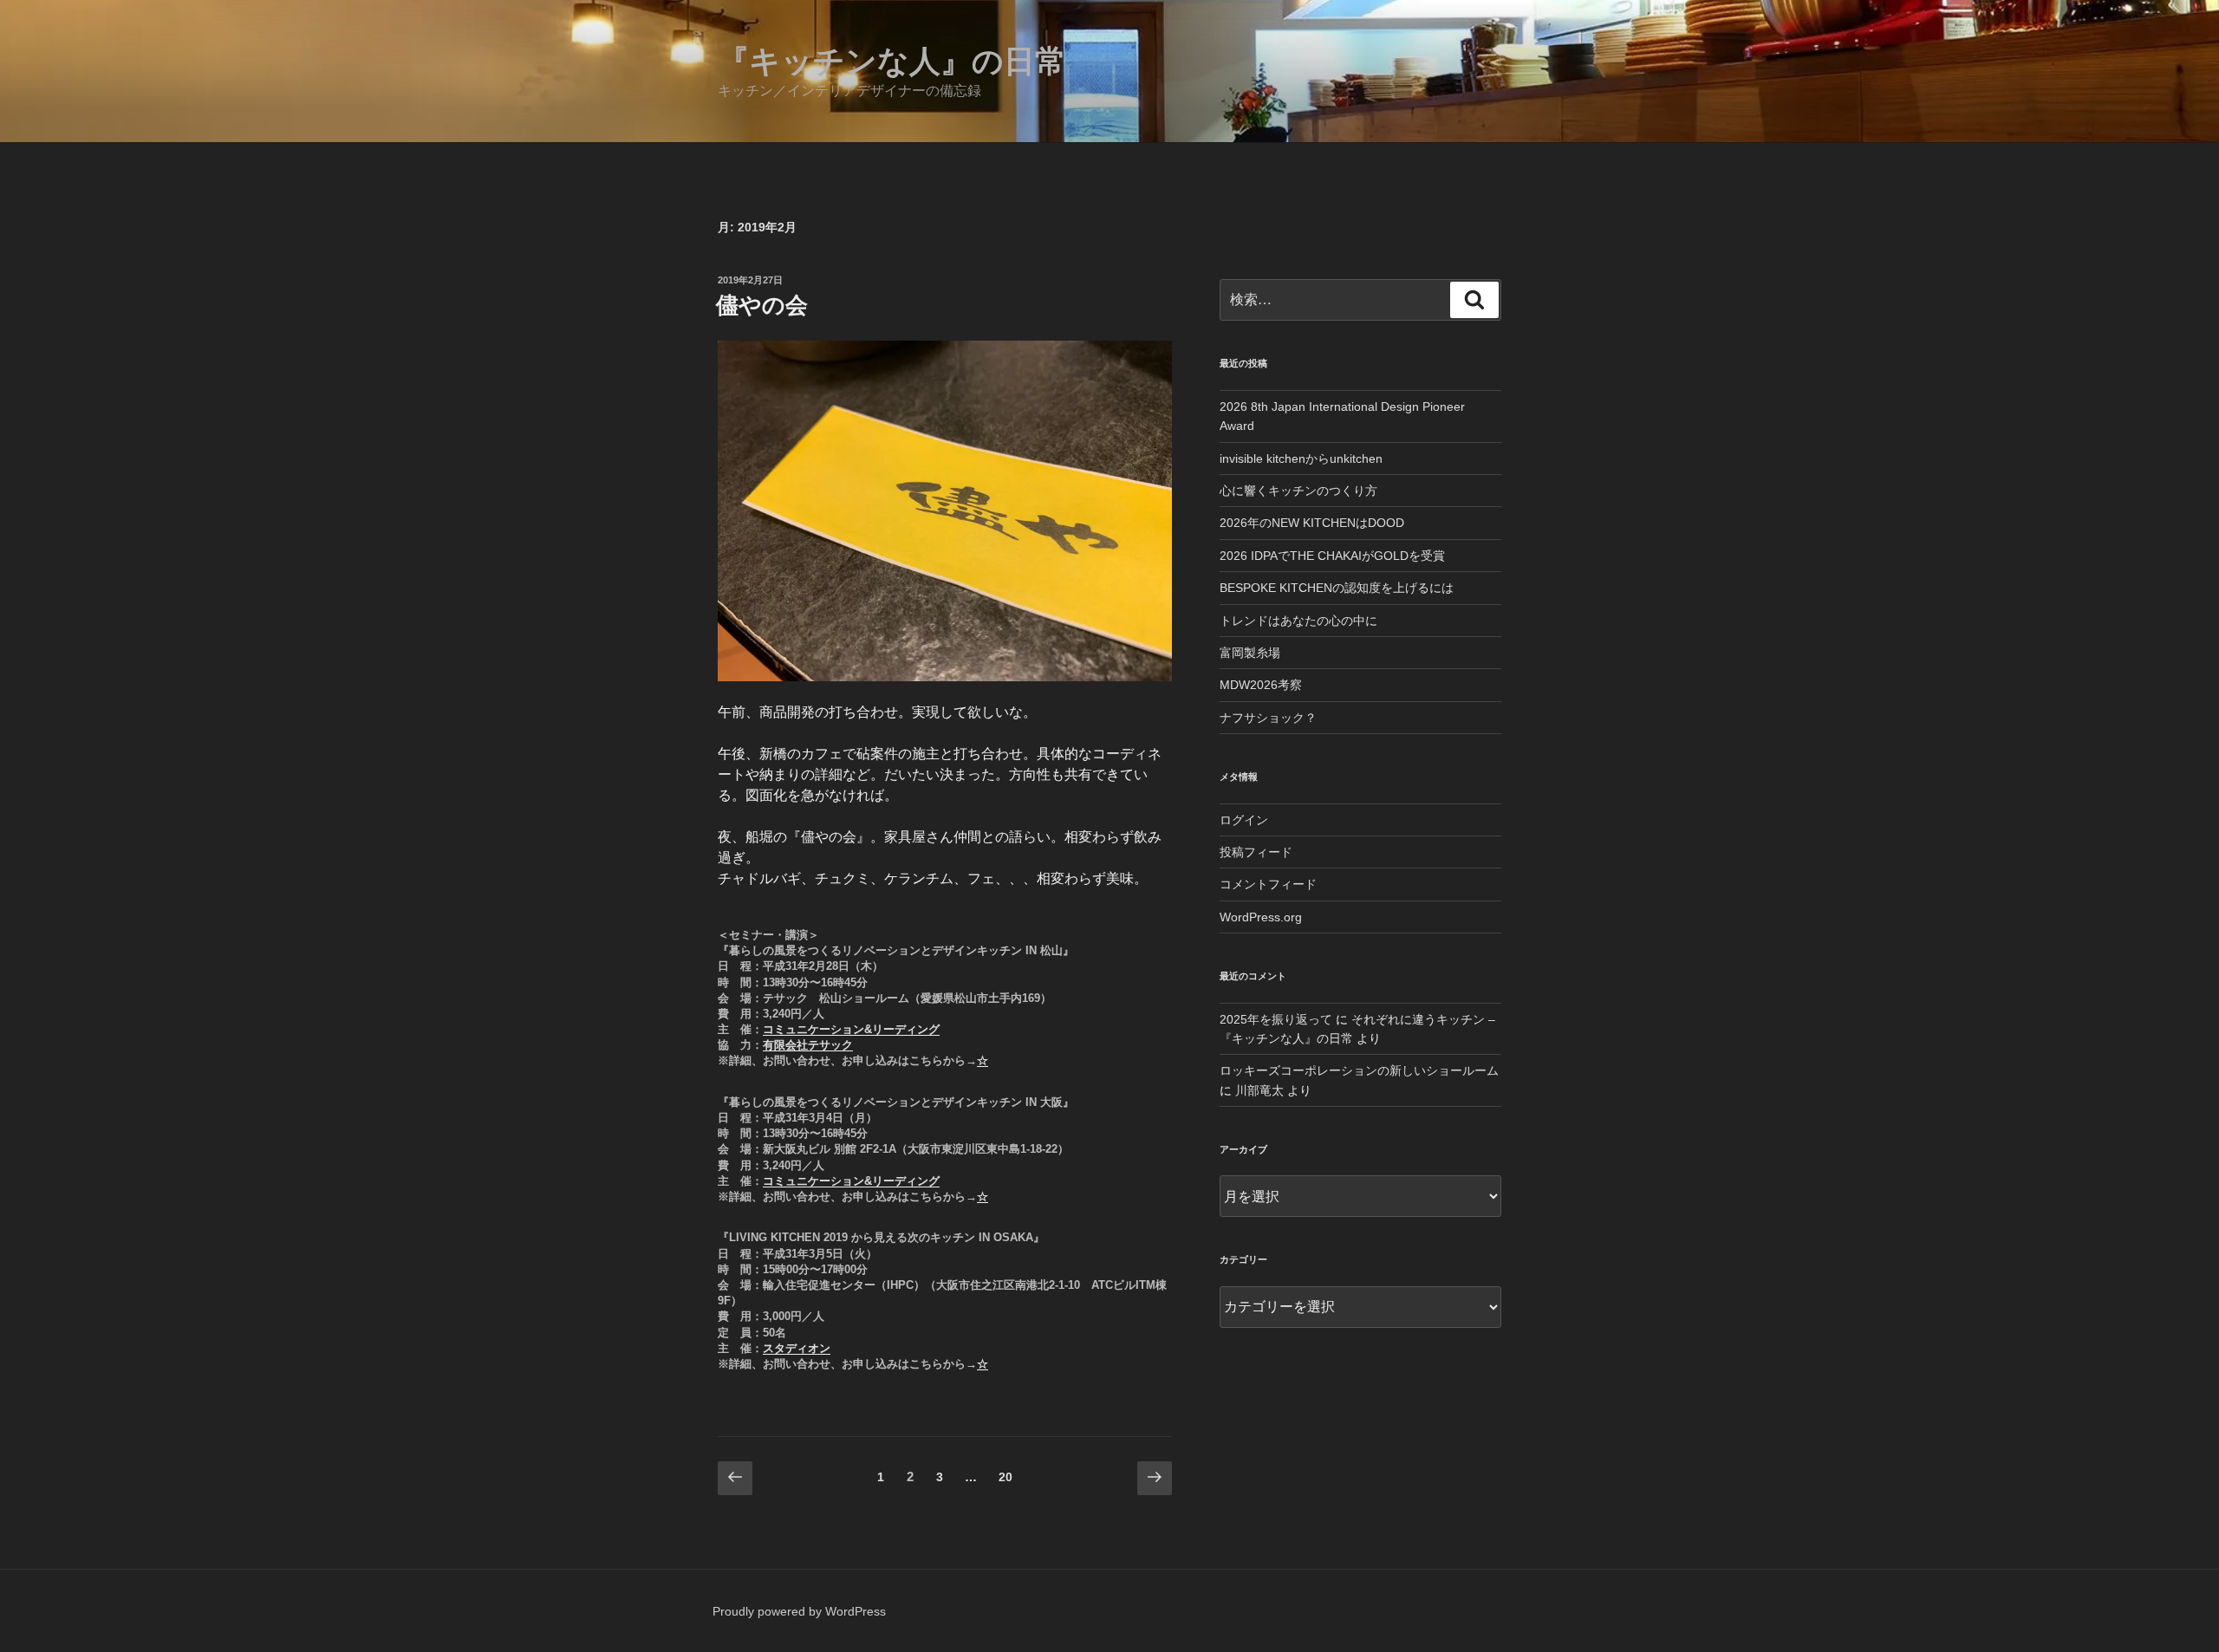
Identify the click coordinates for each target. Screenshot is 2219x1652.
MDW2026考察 (1261, 685)
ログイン (1244, 820)
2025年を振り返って (1276, 1019)
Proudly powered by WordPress (799, 1611)
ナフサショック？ (1268, 718)
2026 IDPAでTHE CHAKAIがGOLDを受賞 (1332, 556)
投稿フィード (1256, 852)
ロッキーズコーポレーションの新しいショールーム (1359, 1070)
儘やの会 (762, 305)
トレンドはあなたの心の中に (1298, 621)
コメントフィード (1268, 884)
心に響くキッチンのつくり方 (1298, 491)
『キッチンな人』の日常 (892, 61)
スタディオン (797, 1348)
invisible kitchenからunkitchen (1301, 459)
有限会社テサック (808, 1045)
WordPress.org (1261, 917)
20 (1005, 1481)
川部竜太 (1259, 1090)
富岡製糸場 (1250, 653)
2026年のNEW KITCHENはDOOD (1312, 523)
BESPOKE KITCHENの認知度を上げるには (1337, 588)
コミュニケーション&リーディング (851, 1029)
